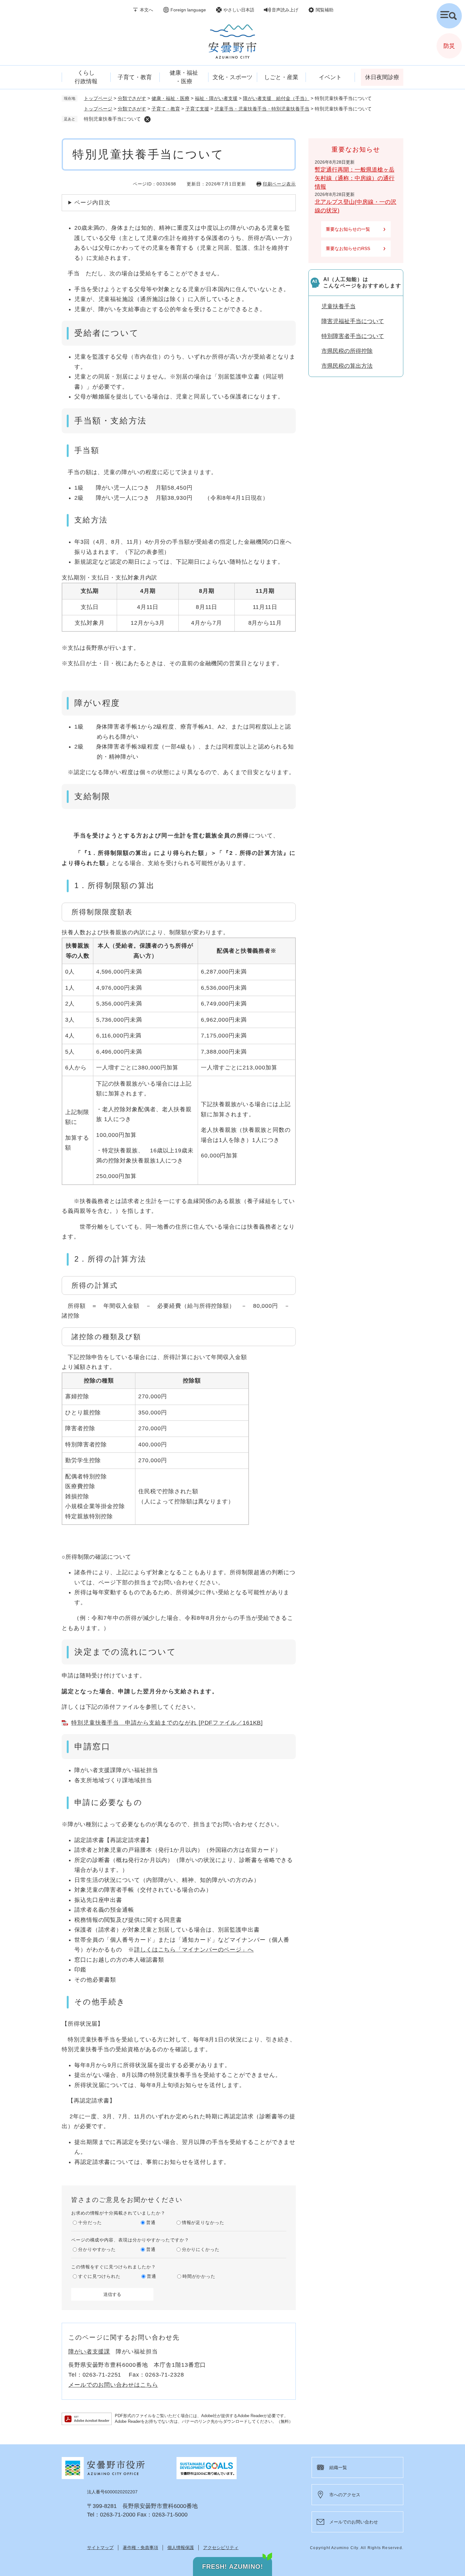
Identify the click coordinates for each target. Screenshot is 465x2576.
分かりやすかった (97, 2249)
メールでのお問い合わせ (354, 2522)
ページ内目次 (92, 203)
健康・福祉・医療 (170, 98)
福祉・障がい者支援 (216, 98)
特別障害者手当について (353, 336)
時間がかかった (199, 2276)
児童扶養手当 (338, 306)
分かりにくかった (201, 2249)
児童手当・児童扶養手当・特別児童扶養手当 (262, 109)
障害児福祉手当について (353, 321)
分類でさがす (132, 98)
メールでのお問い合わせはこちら (113, 2385)
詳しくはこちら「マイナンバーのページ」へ (194, 1950)
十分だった (90, 2222)
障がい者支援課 (89, 2352)
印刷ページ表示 (279, 184)
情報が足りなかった (203, 2222)
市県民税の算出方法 (347, 366)
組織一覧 (338, 2467)
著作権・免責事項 (140, 2548)
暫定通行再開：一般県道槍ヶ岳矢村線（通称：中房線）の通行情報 (355, 178)
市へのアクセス (345, 2495)
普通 (151, 2222)
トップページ (98, 98)
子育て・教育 (166, 109)
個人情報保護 (181, 2548)
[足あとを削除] (147, 119)
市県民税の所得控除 (347, 351)
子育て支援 (197, 109)
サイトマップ (100, 2548)
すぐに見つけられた (99, 2276)
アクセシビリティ (221, 2548)
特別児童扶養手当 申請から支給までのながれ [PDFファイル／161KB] (167, 1723)
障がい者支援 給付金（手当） (276, 98)
